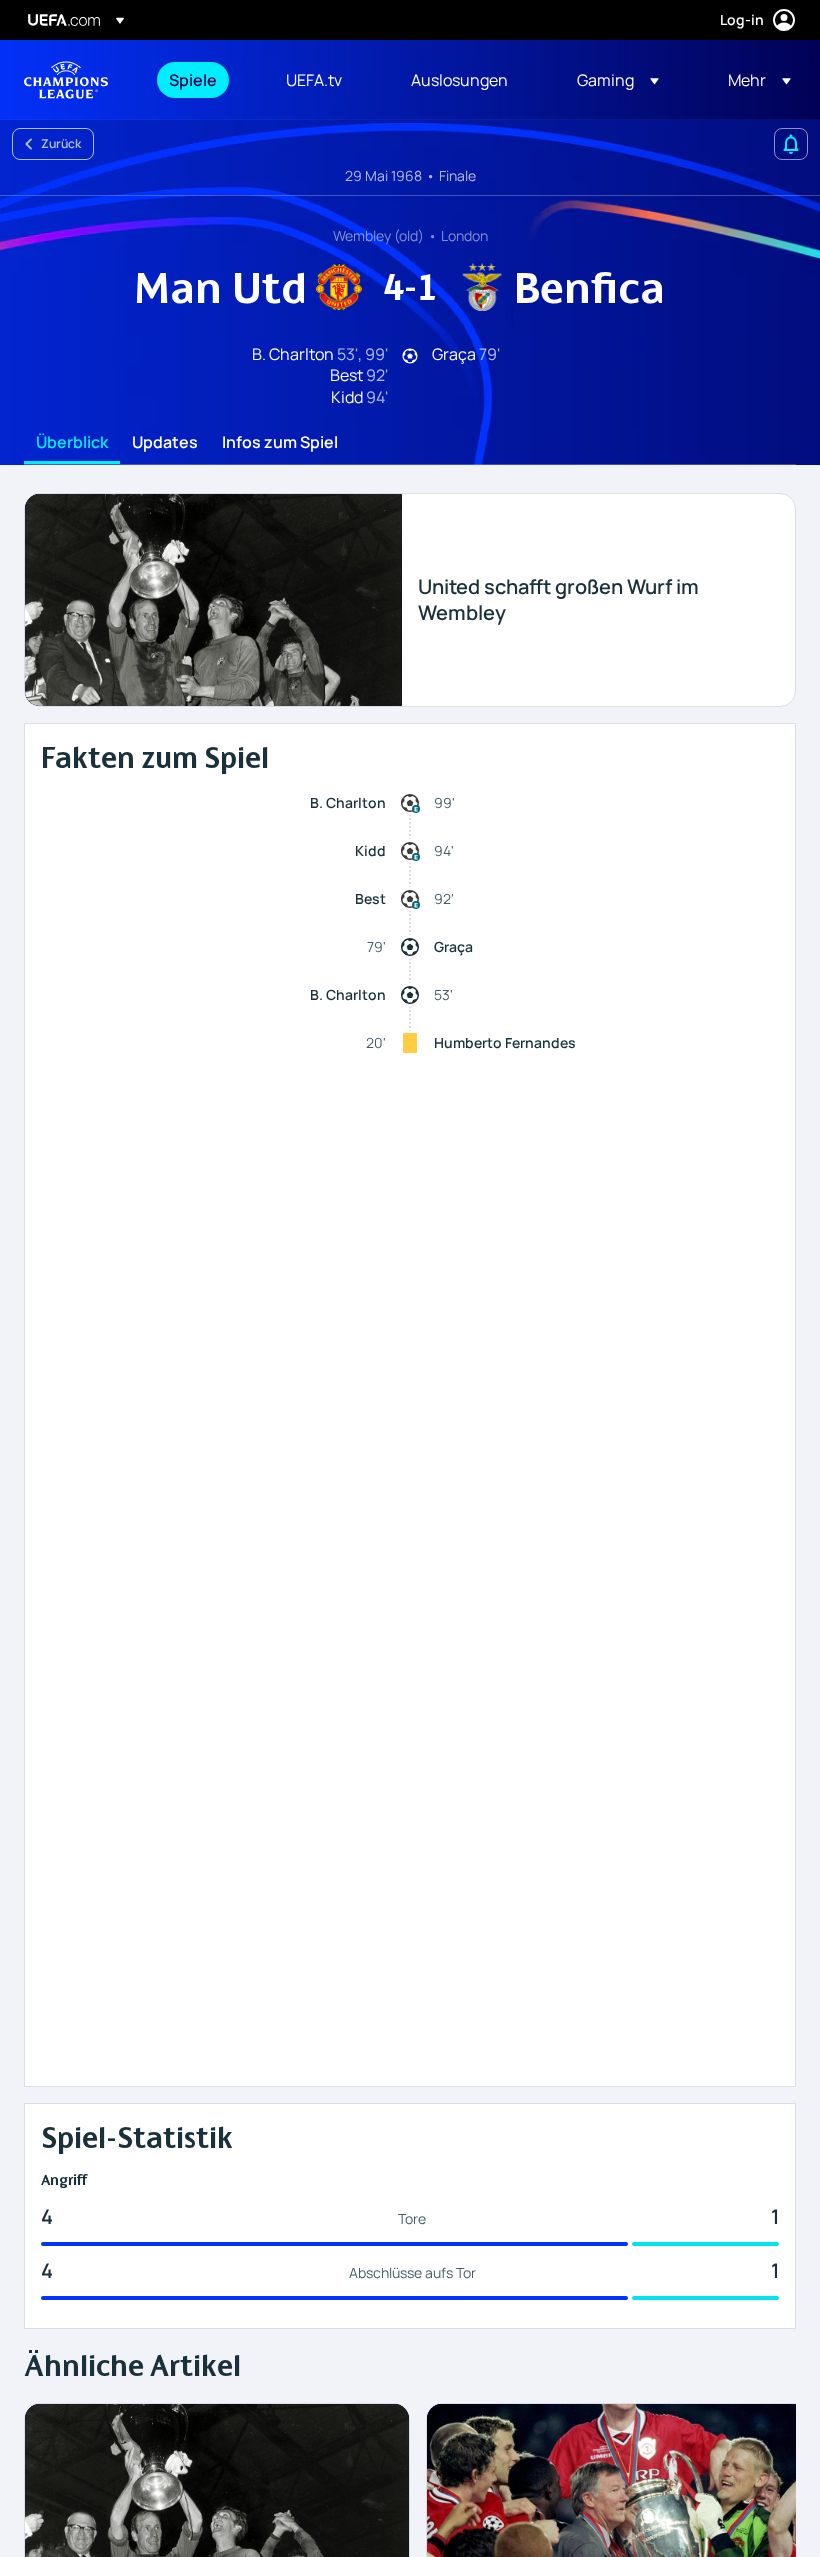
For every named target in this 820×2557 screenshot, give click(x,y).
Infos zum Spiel (280, 443)
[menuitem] (202, 80)
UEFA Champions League (66, 80)
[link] (193, 80)
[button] (618, 80)
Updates (165, 443)
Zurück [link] (61, 143)
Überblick (72, 443)
